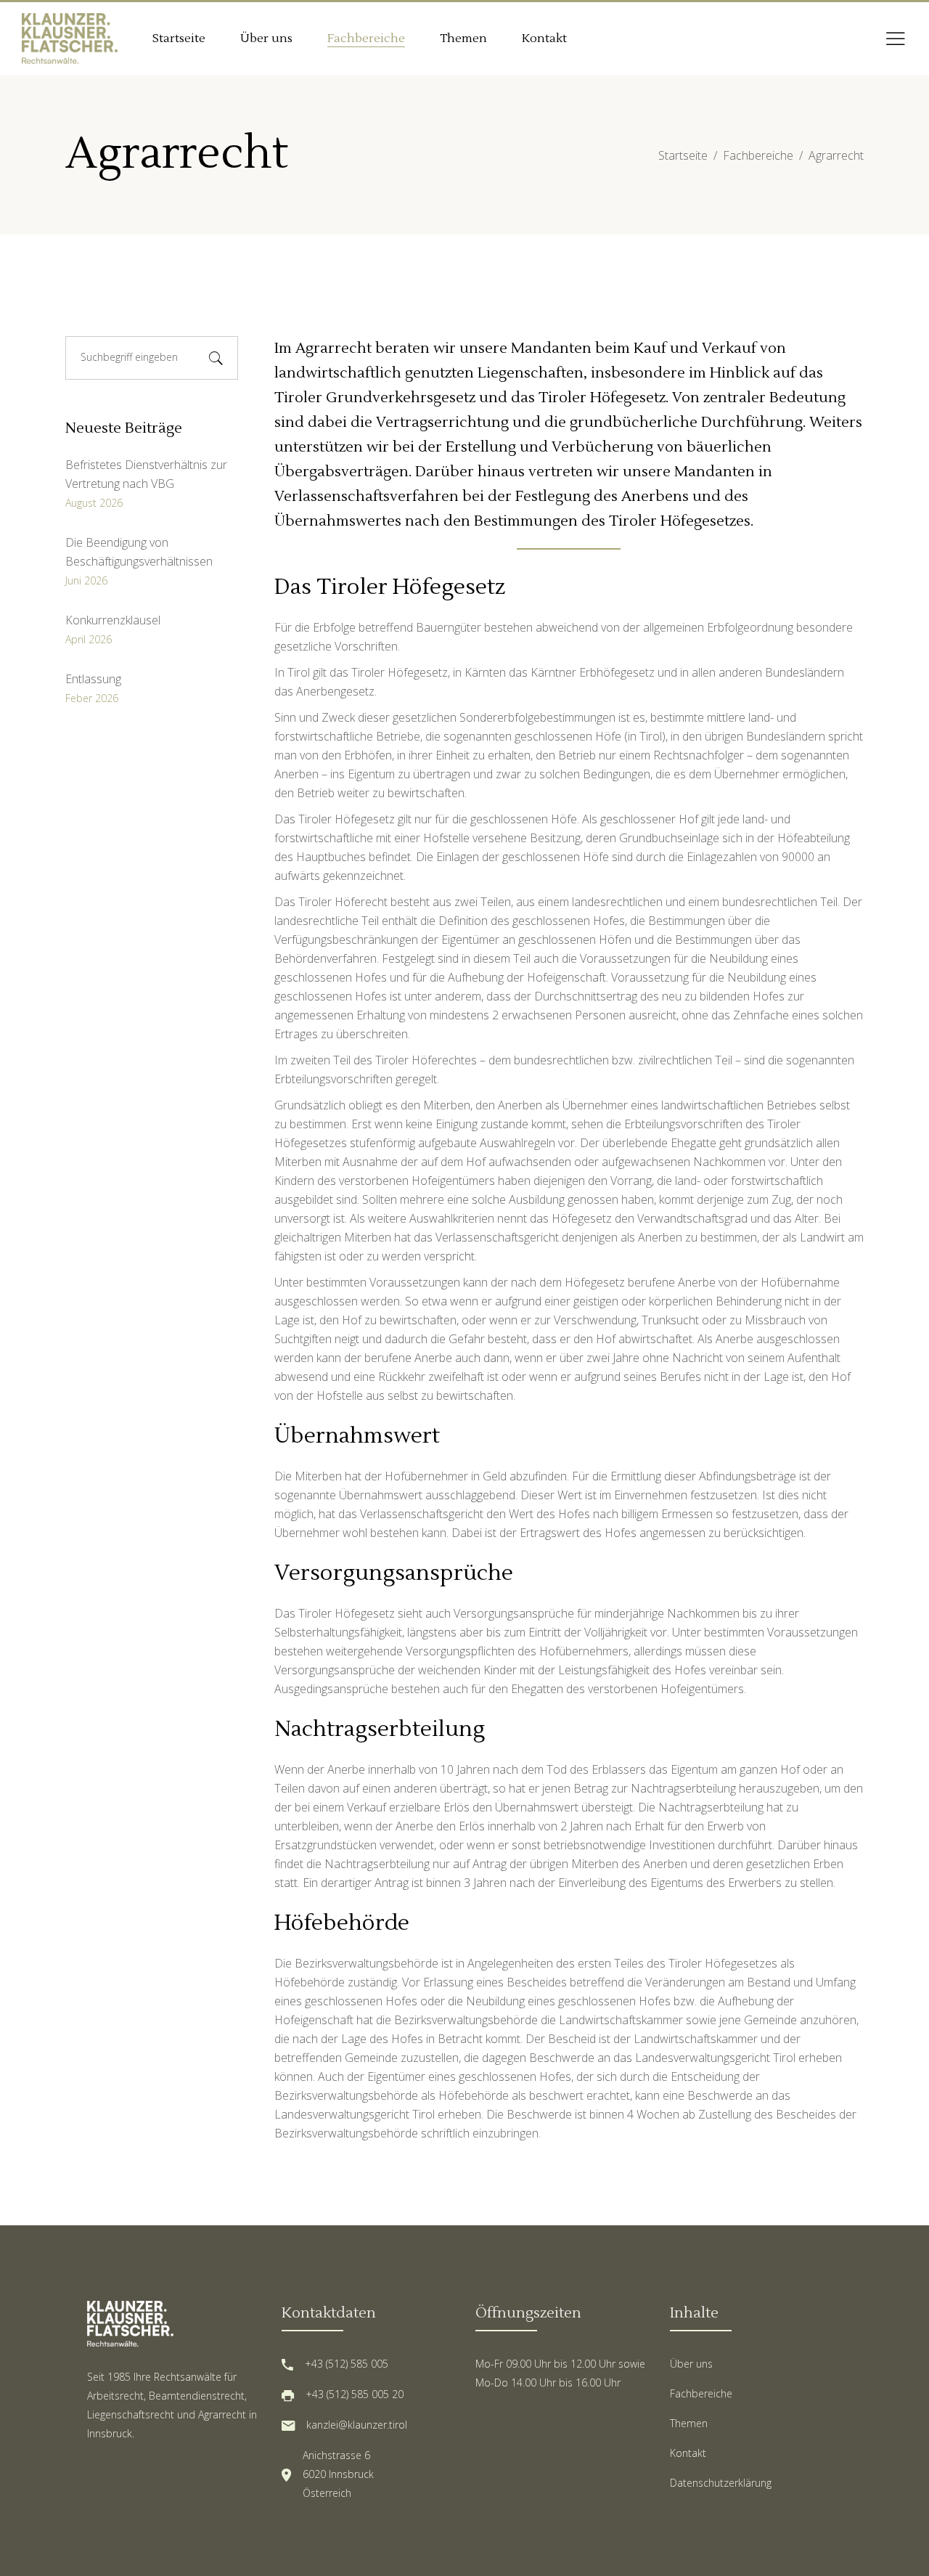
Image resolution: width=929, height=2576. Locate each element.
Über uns (691, 2364)
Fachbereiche (758, 155)
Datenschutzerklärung (721, 2483)
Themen (689, 2423)
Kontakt (688, 2453)
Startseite (683, 155)
